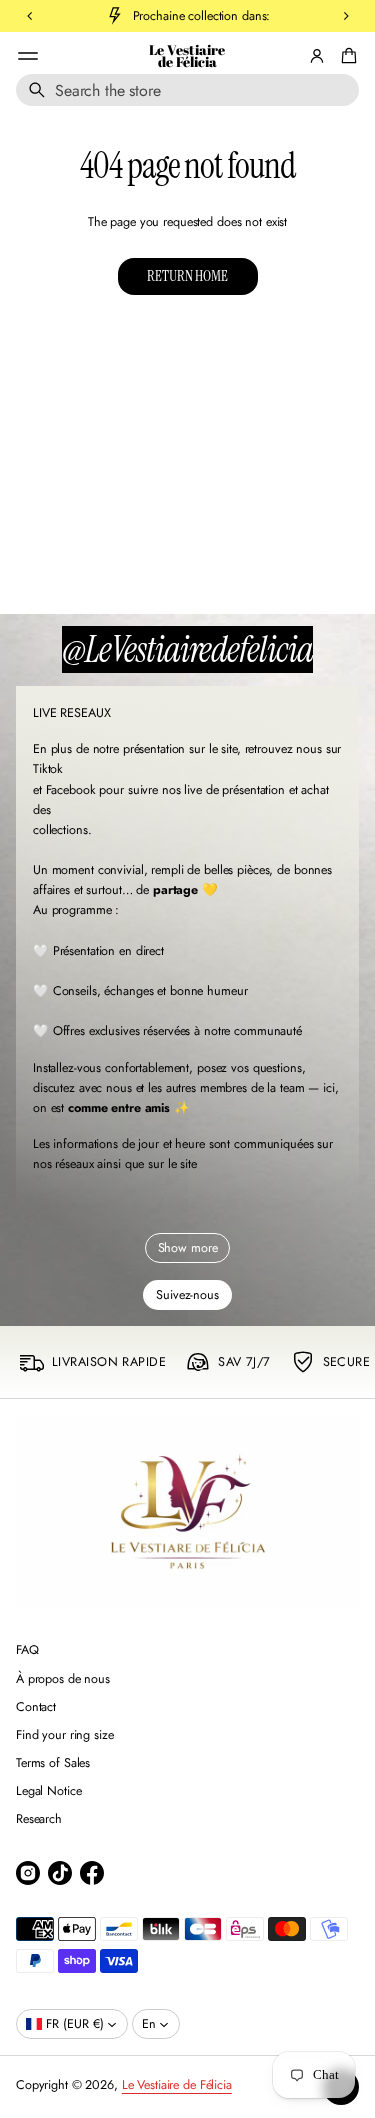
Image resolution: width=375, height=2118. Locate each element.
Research (39, 1819)
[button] (187, 90)
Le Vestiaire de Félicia (187, 56)
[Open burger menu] (28, 56)
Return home (187, 276)
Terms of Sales (53, 1763)
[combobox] (187, 90)
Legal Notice (49, 1791)
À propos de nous (63, 1679)
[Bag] (346, 56)
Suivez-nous (187, 1295)
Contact (36, 1707)
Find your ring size (65, 1735)
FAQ (27, 1650)
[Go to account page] (317, 56)
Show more (188, 1248)
